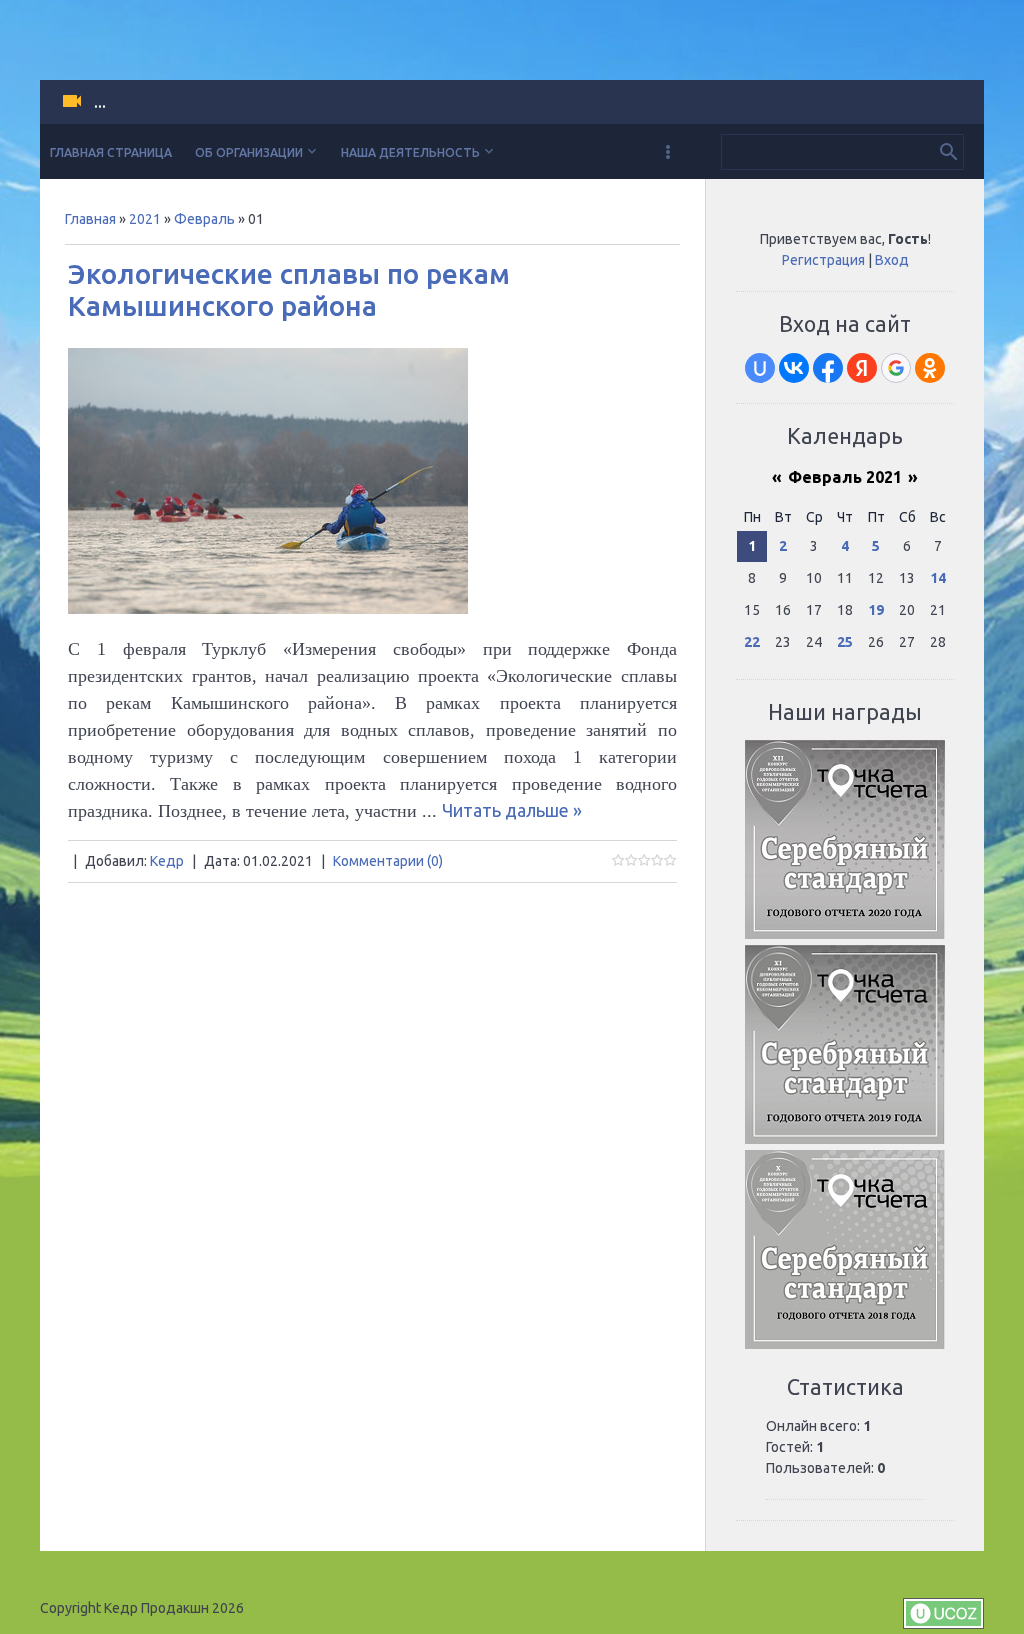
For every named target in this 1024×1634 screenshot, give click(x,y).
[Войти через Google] (896, 368)
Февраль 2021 (845, 477)
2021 (145, 219)
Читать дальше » (512, 810)
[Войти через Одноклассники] (930, 368)
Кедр (167, 861)
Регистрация (823, 260)
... (100, 102)
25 (845, 642)
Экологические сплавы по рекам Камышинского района (289, 289)
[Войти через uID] (760, 368)
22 (752, 642)
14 (938, 578)
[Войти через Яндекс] (862, 368)
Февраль (204, 219)
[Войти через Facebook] (828, 368)
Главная (90, 219)
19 (876, 610)
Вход (892, 260)
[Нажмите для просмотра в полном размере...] (268, 607)
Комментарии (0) (388, 861)
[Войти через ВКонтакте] (794, 368)
